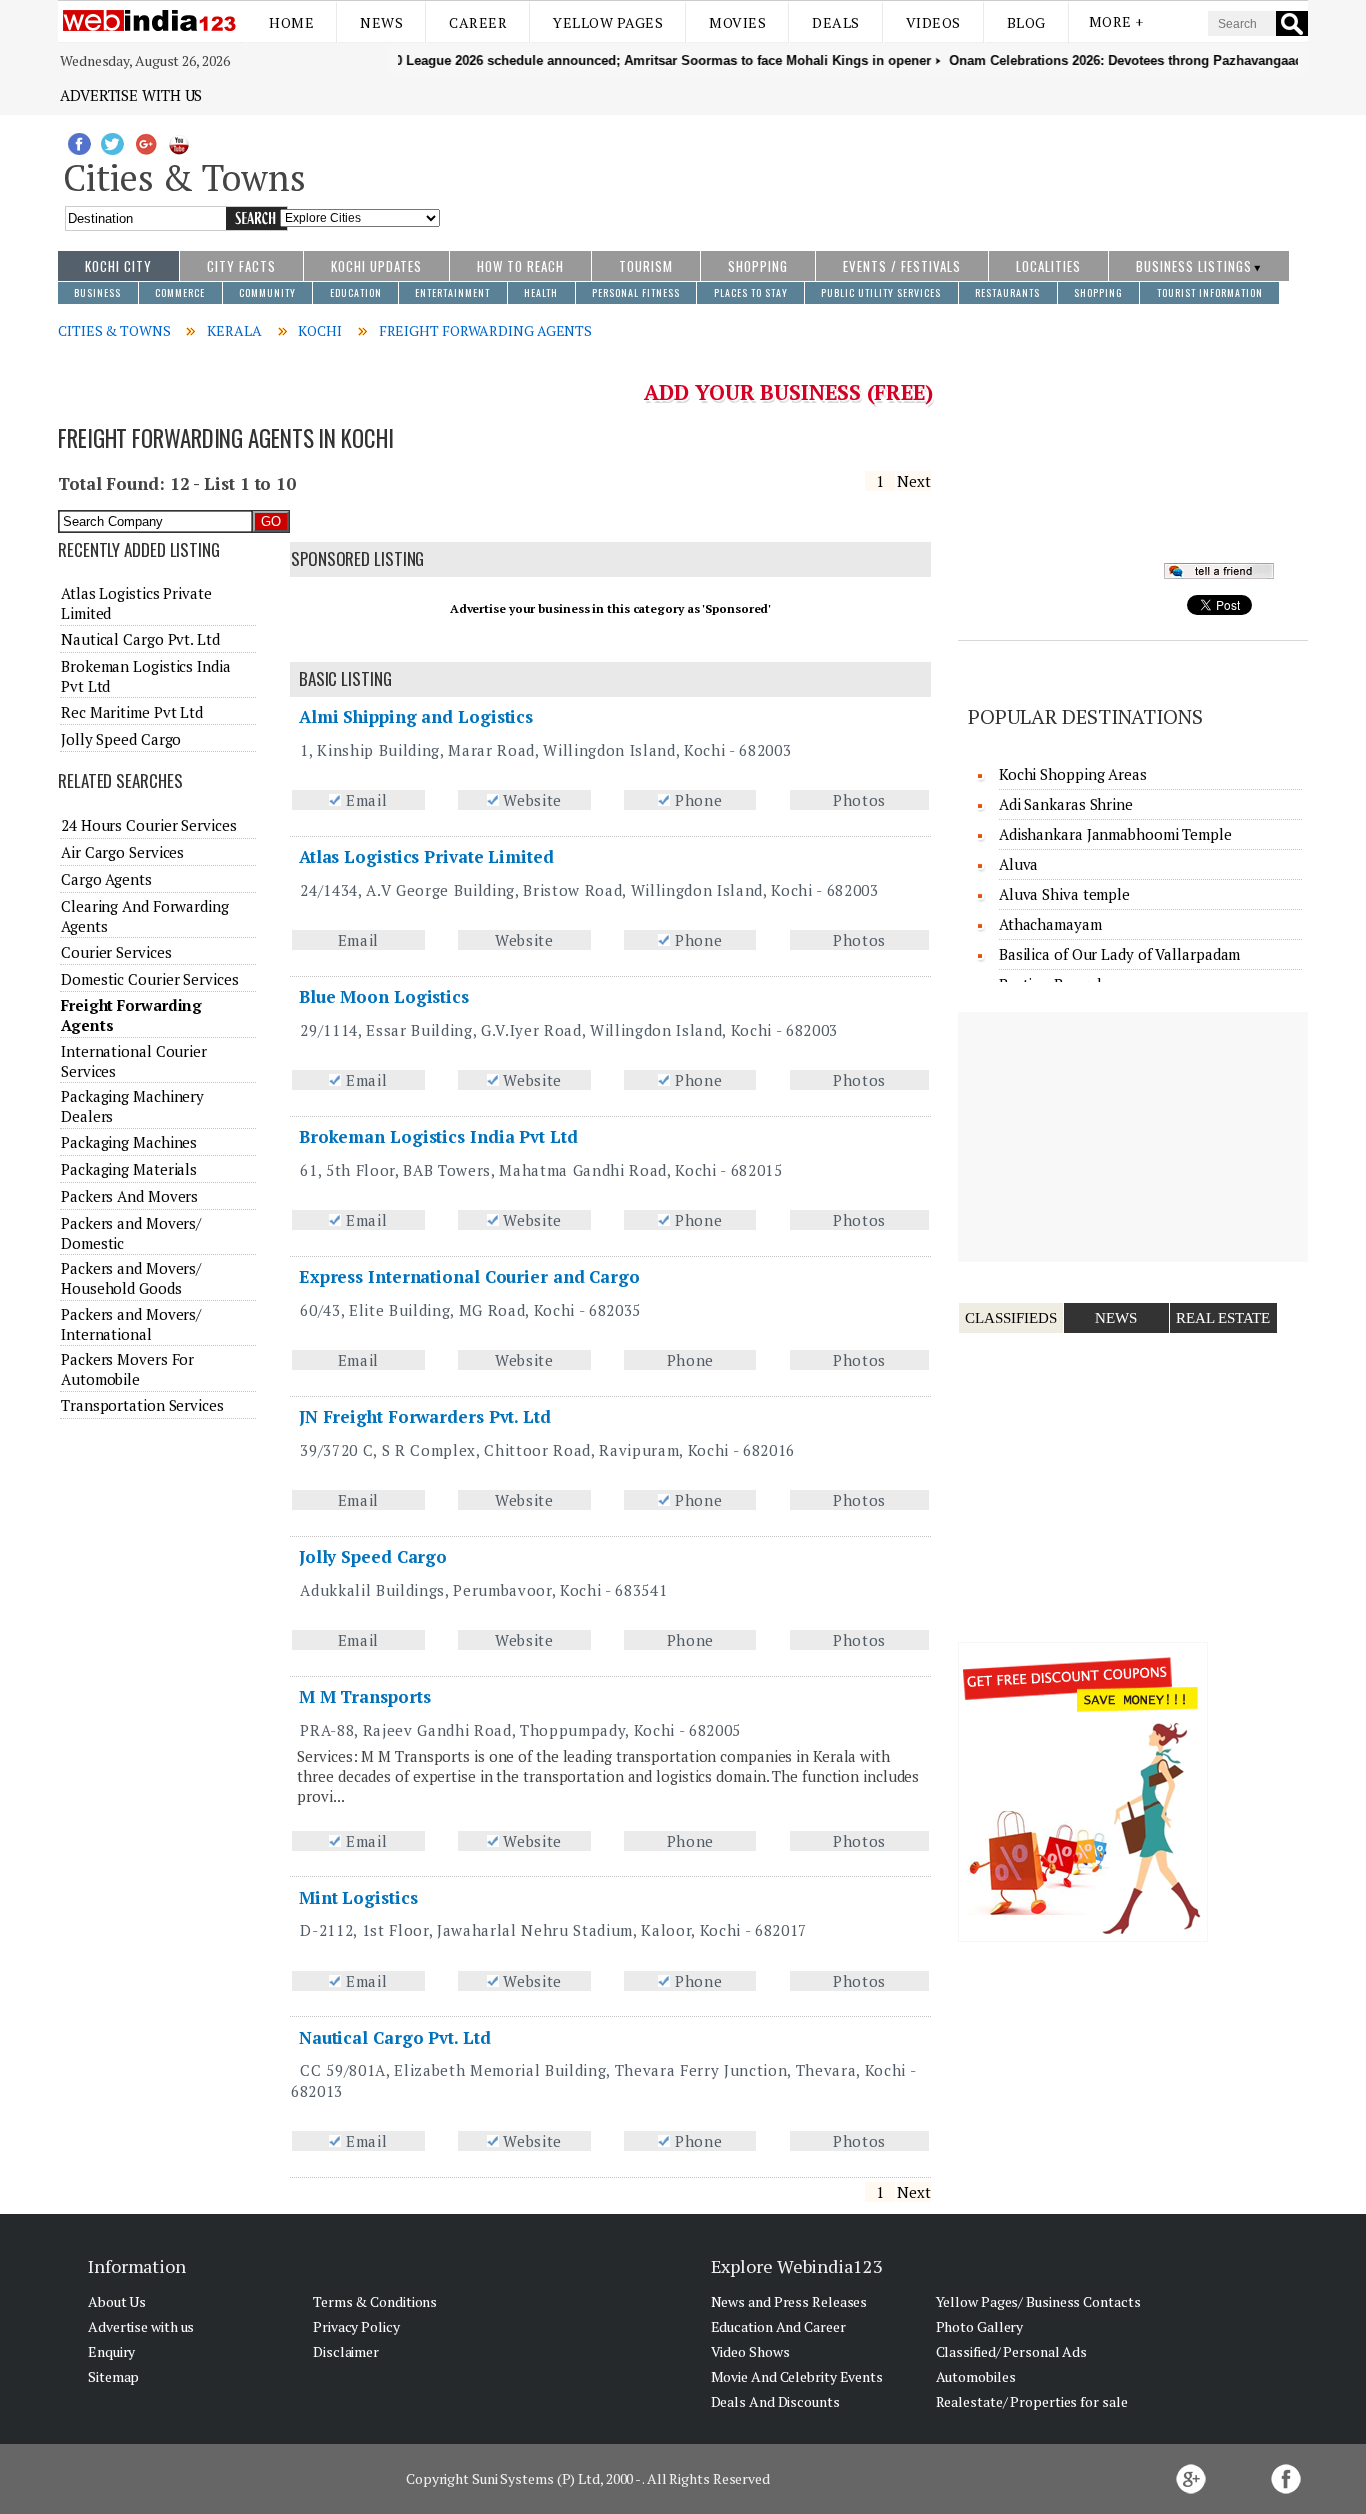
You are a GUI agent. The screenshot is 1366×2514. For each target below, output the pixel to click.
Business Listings (1194, 266)
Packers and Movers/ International (131, 1324)
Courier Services (116, 952)
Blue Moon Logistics (384, 996)
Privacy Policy (356, 2326)
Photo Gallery (980, 2326)
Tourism (646, 266)
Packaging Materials (129, 1169)
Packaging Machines (129, 1142)
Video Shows (750, 2351)
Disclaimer (346, 2351)
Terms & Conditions (375, 2301)
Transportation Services (142, 1405)
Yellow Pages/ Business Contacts (1038, 2301)
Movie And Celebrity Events (797, 2376)
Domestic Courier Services (150, 979)
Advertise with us (131, 95)
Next (914, 481)
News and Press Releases (789, 2301)
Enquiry (111, 2351)
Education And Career (778, 2326)
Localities (1048, 266)
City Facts (241, 266)
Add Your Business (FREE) (788, 392)
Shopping (758, 266)
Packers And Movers (129, 1196)
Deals (836, 22)
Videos (933, 22)
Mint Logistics (358, 1897)
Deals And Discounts (775, 2401)
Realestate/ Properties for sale (1032, 2401)
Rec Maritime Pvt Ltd (132, 712)
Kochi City (118, 266)
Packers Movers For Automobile (127, 1369)
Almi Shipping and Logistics (416, 716)
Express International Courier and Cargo (469, 1276)
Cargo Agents (106, 879)
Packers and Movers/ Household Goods (131, 1278)
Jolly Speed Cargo (373, 1556)
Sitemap (113, 2376)
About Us (117, 2301)
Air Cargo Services (122, 852)
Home (291, 22)
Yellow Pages (608, 22)
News (381, 22)
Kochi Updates (376, 266)
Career (478, 22)
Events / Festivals (902, 266)
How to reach (520, 266)
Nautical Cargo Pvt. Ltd (395, 2037)
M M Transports (365, 1696)
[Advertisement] (874, 173)
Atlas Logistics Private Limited (426, 856)
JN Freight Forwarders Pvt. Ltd (425, 1416)
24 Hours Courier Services (149, 825)
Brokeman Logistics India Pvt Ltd (438, 1136)
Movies (737, 22)
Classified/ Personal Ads (1012, 2351)
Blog (1026, 22)
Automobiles (976, 2376)
